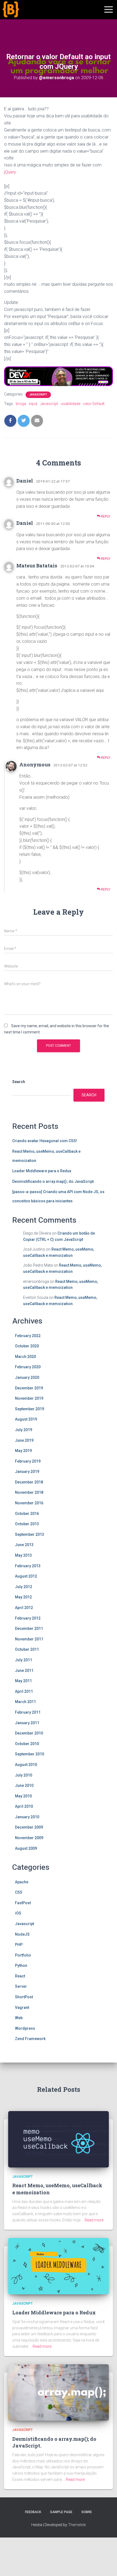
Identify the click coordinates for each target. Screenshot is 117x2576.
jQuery (10, 172)
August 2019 (26, 1419)
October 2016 (27, 1514)
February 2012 (28, 1618)
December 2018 (29, 1482)
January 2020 (27, 1377)
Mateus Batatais (37, 566)
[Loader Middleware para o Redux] (59, 2266)
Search (19, 1082)
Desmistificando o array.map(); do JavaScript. (53, 1181)
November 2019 (29, 1398)
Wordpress (25, 2028)
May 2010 (23, 1796)
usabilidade (70, 404)
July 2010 (24, 1775)
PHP (19, 1945)
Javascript (38, 395)
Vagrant (22, 2008)
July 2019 (24, 1430)
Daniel (25, 481)
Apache (22, 1882)
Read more (94, 2220)
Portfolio (23, 1955)
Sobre (87, 2512)
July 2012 (24, 1587)
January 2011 (27, 1723)
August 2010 (26, 1765)
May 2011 (23, 1681)
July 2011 (24, 1660)
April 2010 (24, 1806)
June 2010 (24, 1785)
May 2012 (23, 1597)
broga (21, 404)
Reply (105, 516)
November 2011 (29, 1639)
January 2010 (27, 1817)
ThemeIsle (77, 2525)
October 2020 (27, 1346)
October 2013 (27, 1524)
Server (21, 1986)
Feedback (33, 2512)
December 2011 (29, 1629)
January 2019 (27, 1472)
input (33, 404)
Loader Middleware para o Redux (42, 1171)
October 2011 (27, 1649)
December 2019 (29, 1388)
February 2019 (28, 1461)
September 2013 (30, 1534)
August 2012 (26, 1576)
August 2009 (26, 1848)
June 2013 (24, 1545)
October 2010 (27, 1744)
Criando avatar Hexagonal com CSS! (45, 1141)
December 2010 (29, 1733)
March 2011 (25, 1702)
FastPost (23, 1903)
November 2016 (29, 1503)
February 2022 (28, 1336)
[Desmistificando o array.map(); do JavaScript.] (59, 2392)
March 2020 (25, 1357)
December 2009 (29, 1827)
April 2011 (24, 1691)
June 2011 (24, 1671)
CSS (19, 1892)
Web (19, 2018)
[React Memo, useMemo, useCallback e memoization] (59, 2139)
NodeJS (22, 1934)
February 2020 (28, 1367)
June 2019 (24, 1440)
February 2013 (28, 1566)
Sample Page (61, 2512)
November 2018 (29, 1492)
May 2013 (23, 1555)
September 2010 (30, 1754)
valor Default (94, 404)
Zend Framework (30, 2039)
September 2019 (30, 1409)
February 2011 (28, 1712)
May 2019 (23, 1451)
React (20, 1976)
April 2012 (24, 1608)
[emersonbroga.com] (31, 16)
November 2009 (29, 1838)
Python (21, 1965)
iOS (18, 1913)
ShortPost (24, 1997)
